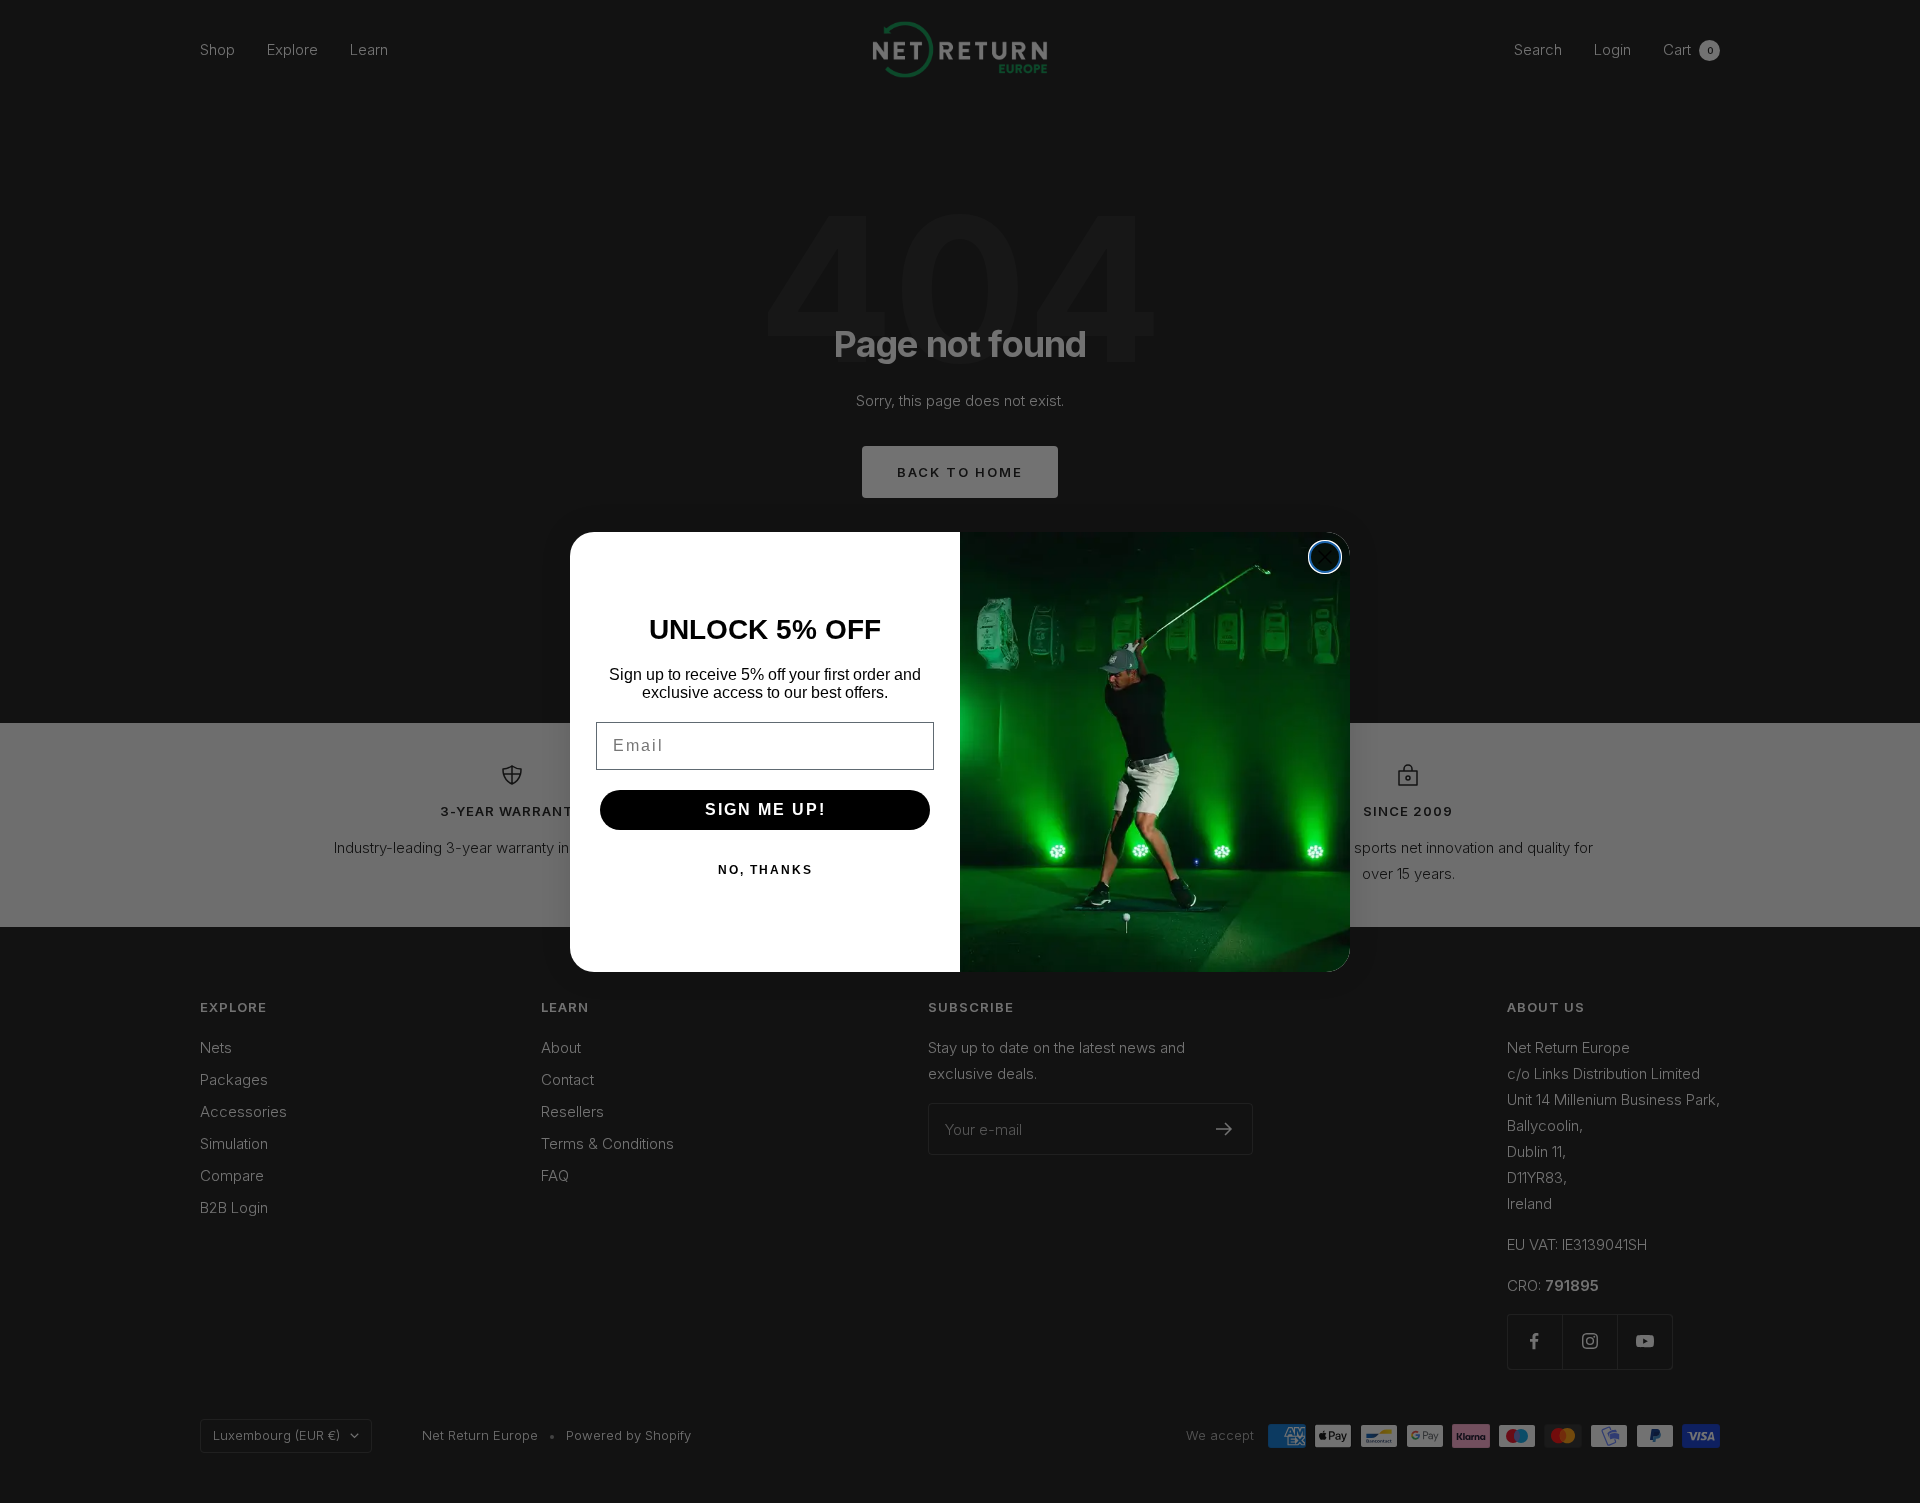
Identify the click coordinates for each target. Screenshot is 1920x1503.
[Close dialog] (1325, 557)
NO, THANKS (765, 870)
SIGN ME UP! (765, 809)
